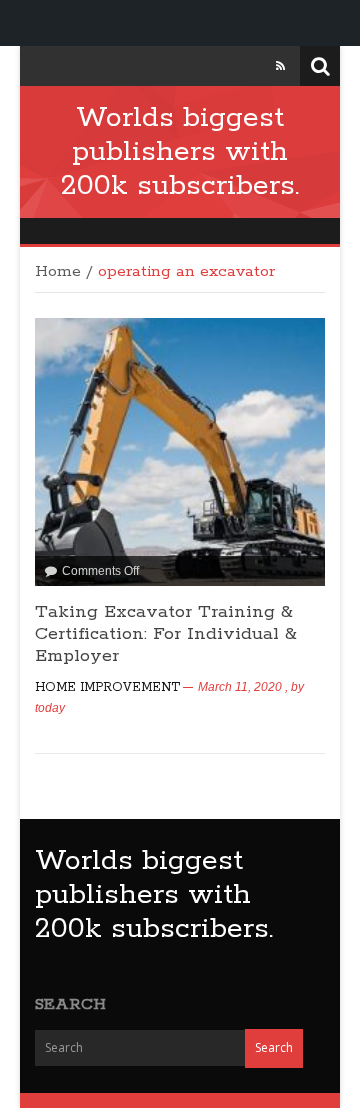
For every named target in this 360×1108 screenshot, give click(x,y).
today (50, 708)
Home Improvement (107, 687)
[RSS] (280, 66)
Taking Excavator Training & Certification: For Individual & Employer (166, 634)
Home (58, 272)
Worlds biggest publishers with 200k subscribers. (180, 152)
